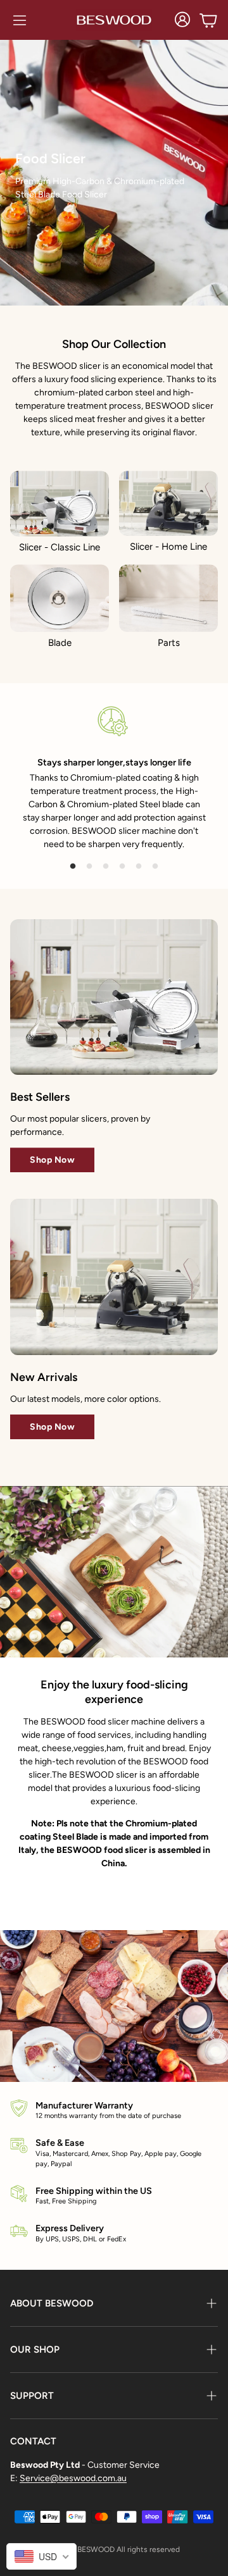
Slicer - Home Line (168, 547)
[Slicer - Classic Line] (60, 504)
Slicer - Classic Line (60, 547)
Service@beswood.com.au (73, 2478)
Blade (60, 643)
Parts (169, 643)
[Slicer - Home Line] (168, 503)
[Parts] (168, 598)
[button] (20, 20)
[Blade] (60, 598)
